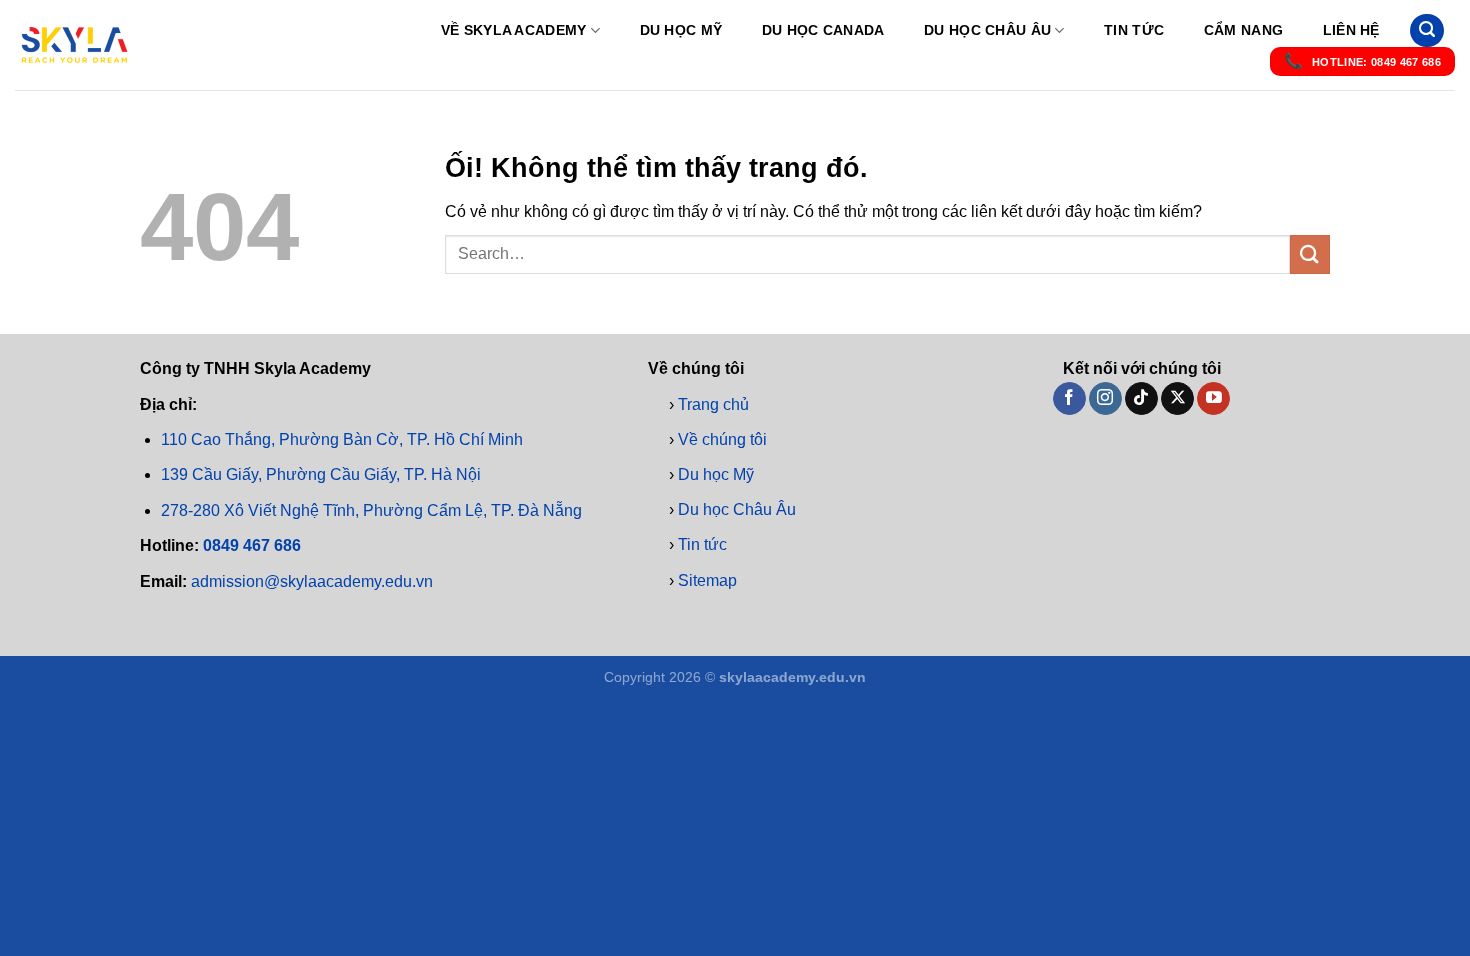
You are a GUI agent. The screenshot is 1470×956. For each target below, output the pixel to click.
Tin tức (1134, 30)
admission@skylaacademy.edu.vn (312, 580)
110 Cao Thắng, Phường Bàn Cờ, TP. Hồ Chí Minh (342, 439)
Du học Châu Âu (987, 30)
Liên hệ (1351, 30)
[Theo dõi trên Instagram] (1105, 398)
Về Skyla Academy (514, 30)
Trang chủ (713, 403)
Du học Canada (823, 30)
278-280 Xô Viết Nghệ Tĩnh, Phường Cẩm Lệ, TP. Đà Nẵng (371, 509)
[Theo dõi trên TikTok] (1141, 398)
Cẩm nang (1243, 30)
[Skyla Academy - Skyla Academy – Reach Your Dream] (75, 45)
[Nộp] (1310, 254)
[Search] (1427, 30)
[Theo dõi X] (1177, 398)
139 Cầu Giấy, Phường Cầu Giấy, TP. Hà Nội (321, 474)
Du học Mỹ (681, 30)
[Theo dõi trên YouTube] (1213, 398)
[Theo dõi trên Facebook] (1069, 398)
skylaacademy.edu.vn (792, 677)
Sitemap (707, 579)
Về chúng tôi (722, 438)
